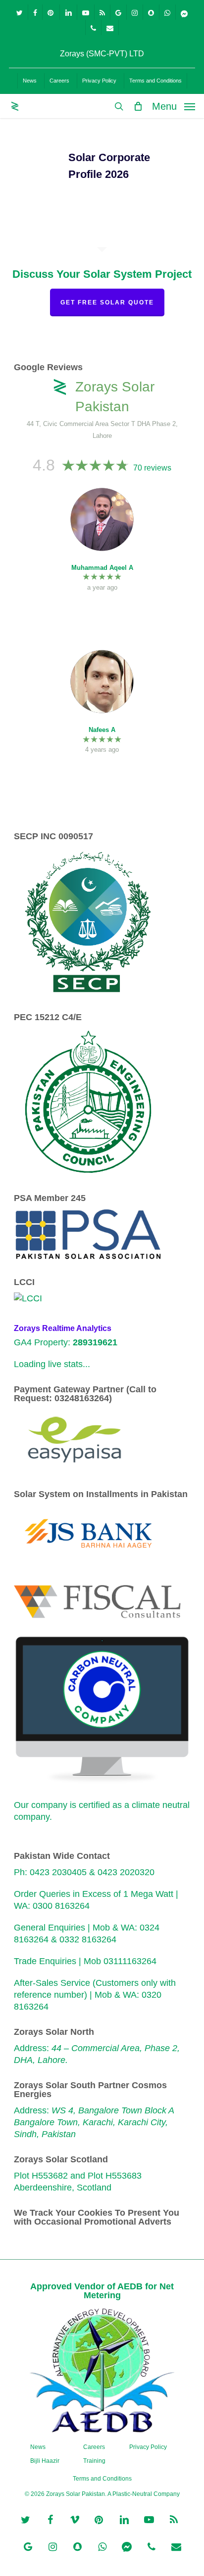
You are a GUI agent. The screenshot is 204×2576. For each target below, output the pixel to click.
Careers (94, 2447)
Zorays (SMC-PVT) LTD (102, 54)
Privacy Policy (148, 2447)
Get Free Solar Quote (107, 302)
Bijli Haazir (45, 2461)
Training (94, 2461)
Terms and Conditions (102, 2479)
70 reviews (152, 468)
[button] (174, 106)
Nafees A (102, 730)
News (38, 2447)
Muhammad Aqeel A (102, 568)
